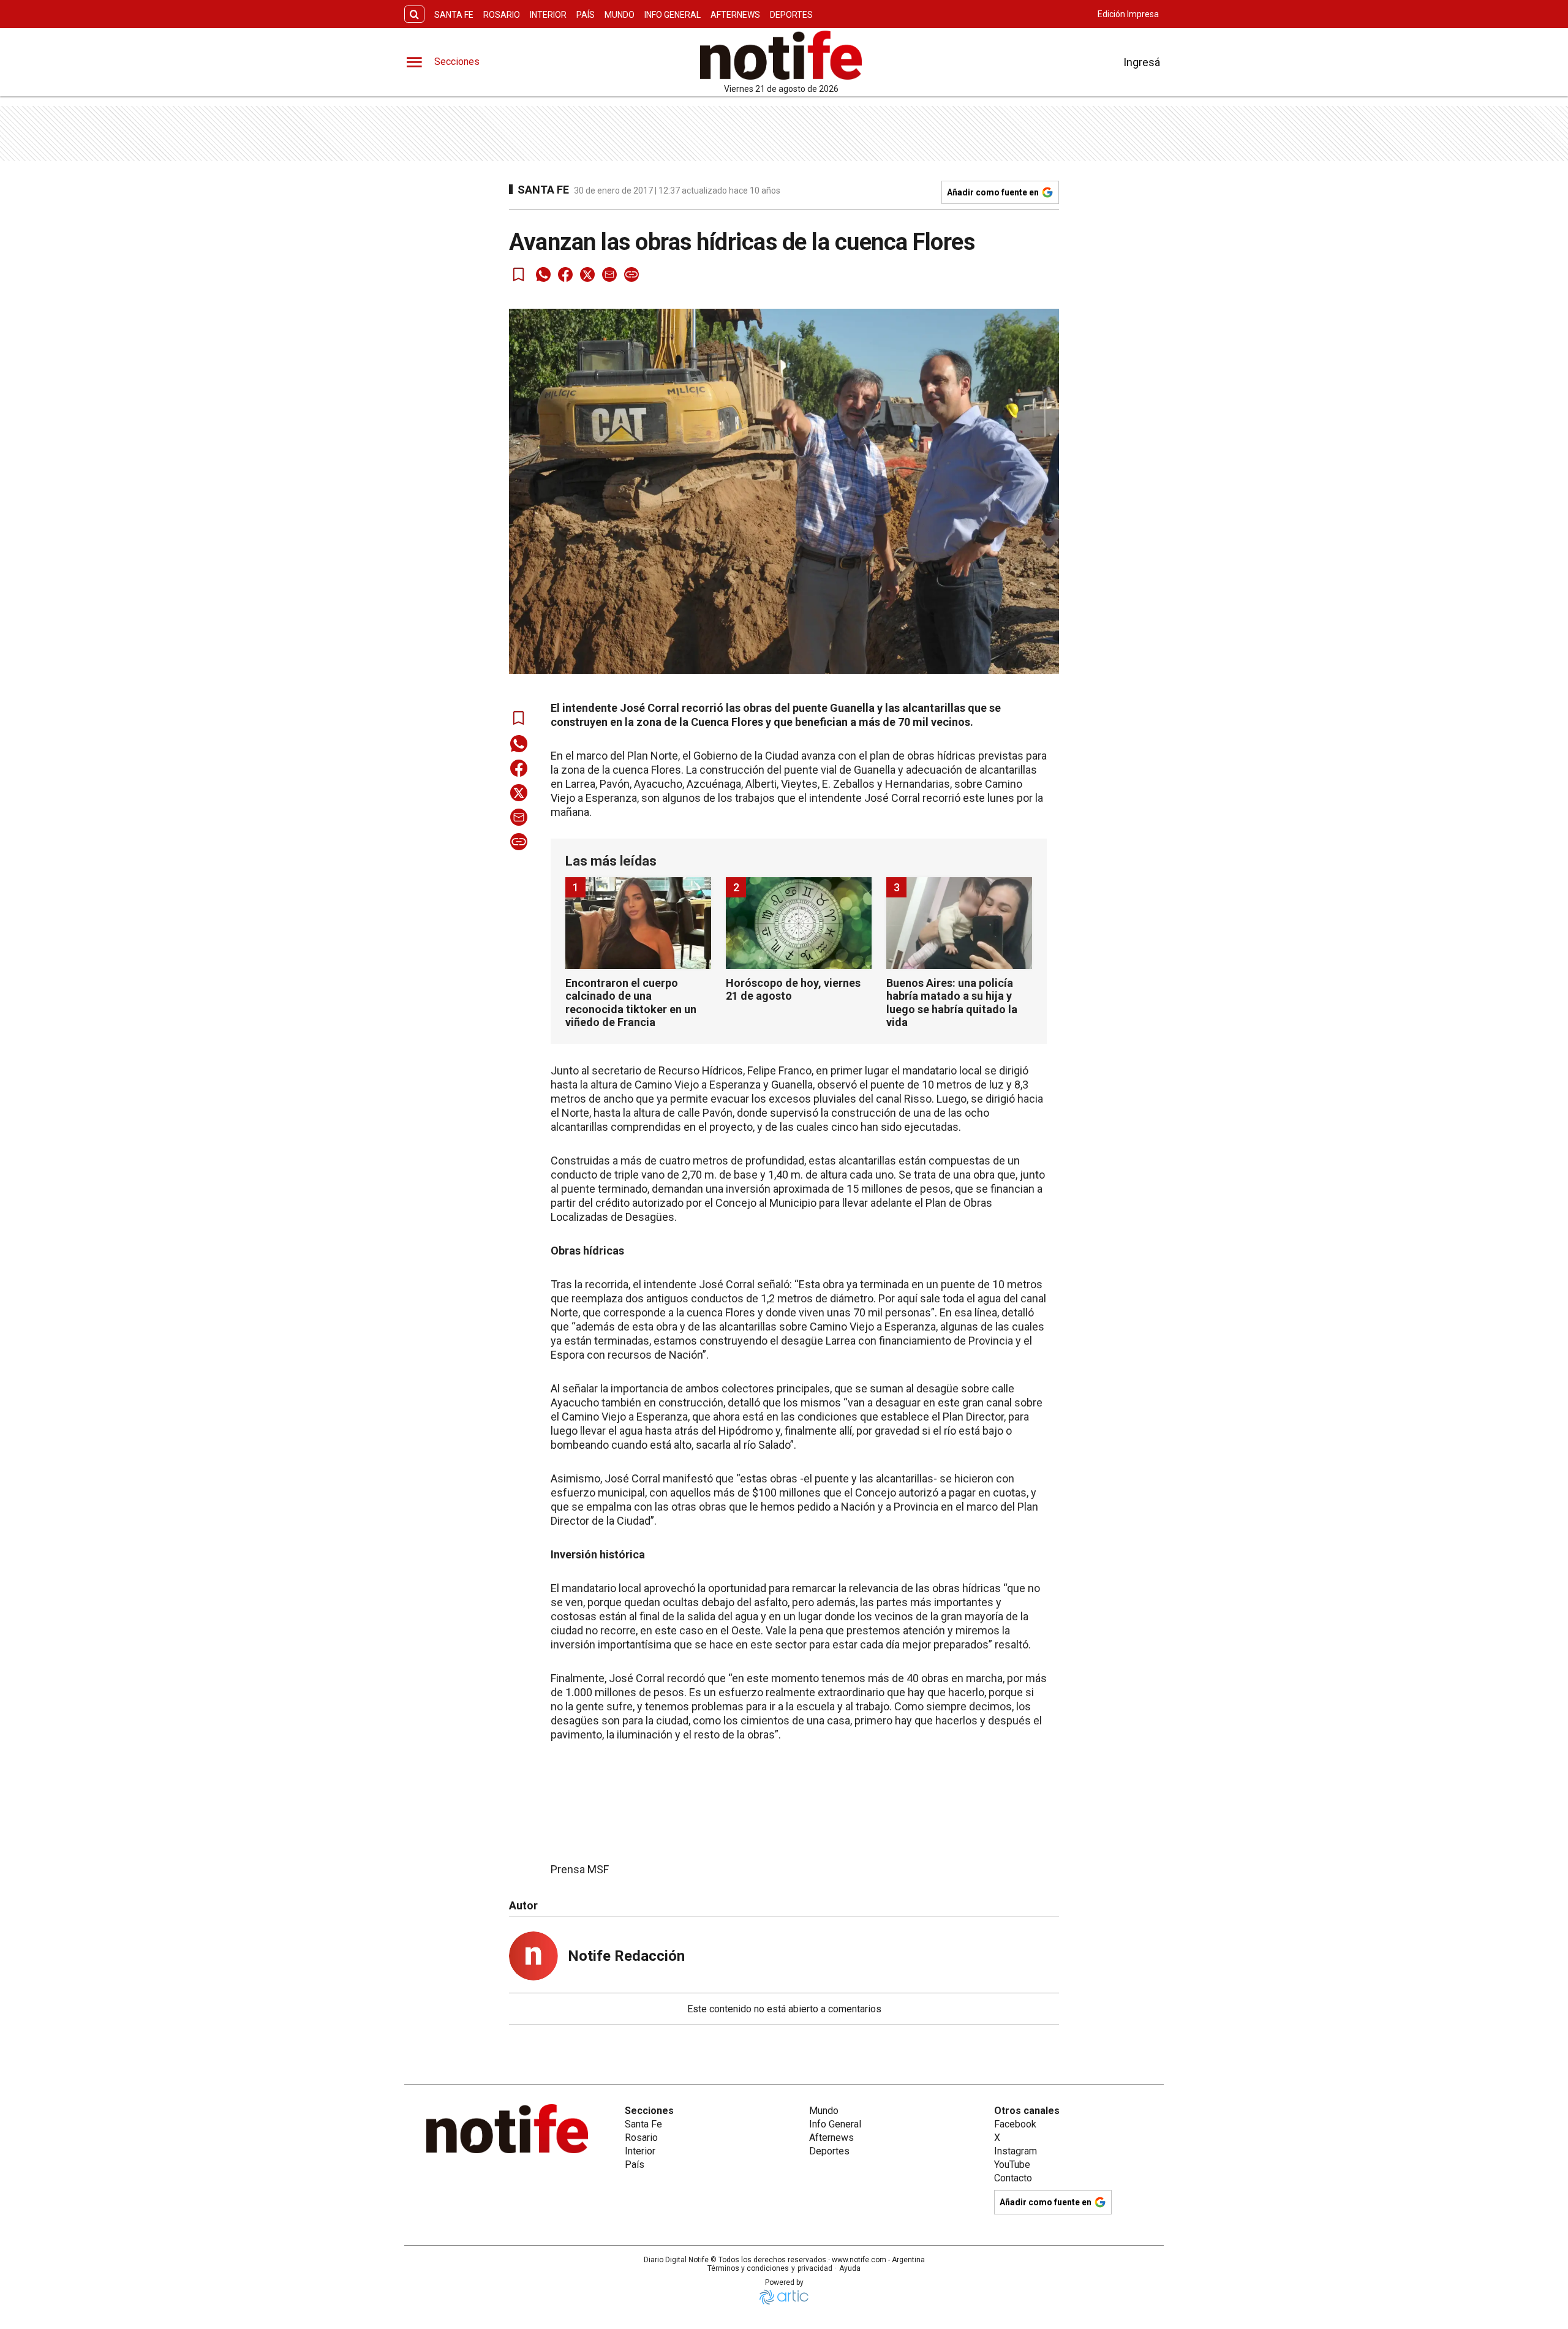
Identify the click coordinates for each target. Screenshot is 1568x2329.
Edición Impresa (1128, 14)
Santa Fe (454, 15)
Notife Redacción (626, 1956)
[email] (609, 274)
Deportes (791, 15)
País (586, 15)
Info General (673, 15)
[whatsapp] (543, 274)
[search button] (414, 14)
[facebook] (565, 274)
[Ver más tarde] (519, 274)
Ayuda (850, 2268)
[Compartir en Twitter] (587, 274)
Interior (548, 15)
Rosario (502, 15)
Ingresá (1142, 62)
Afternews (735, 15)
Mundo (620, 15)
